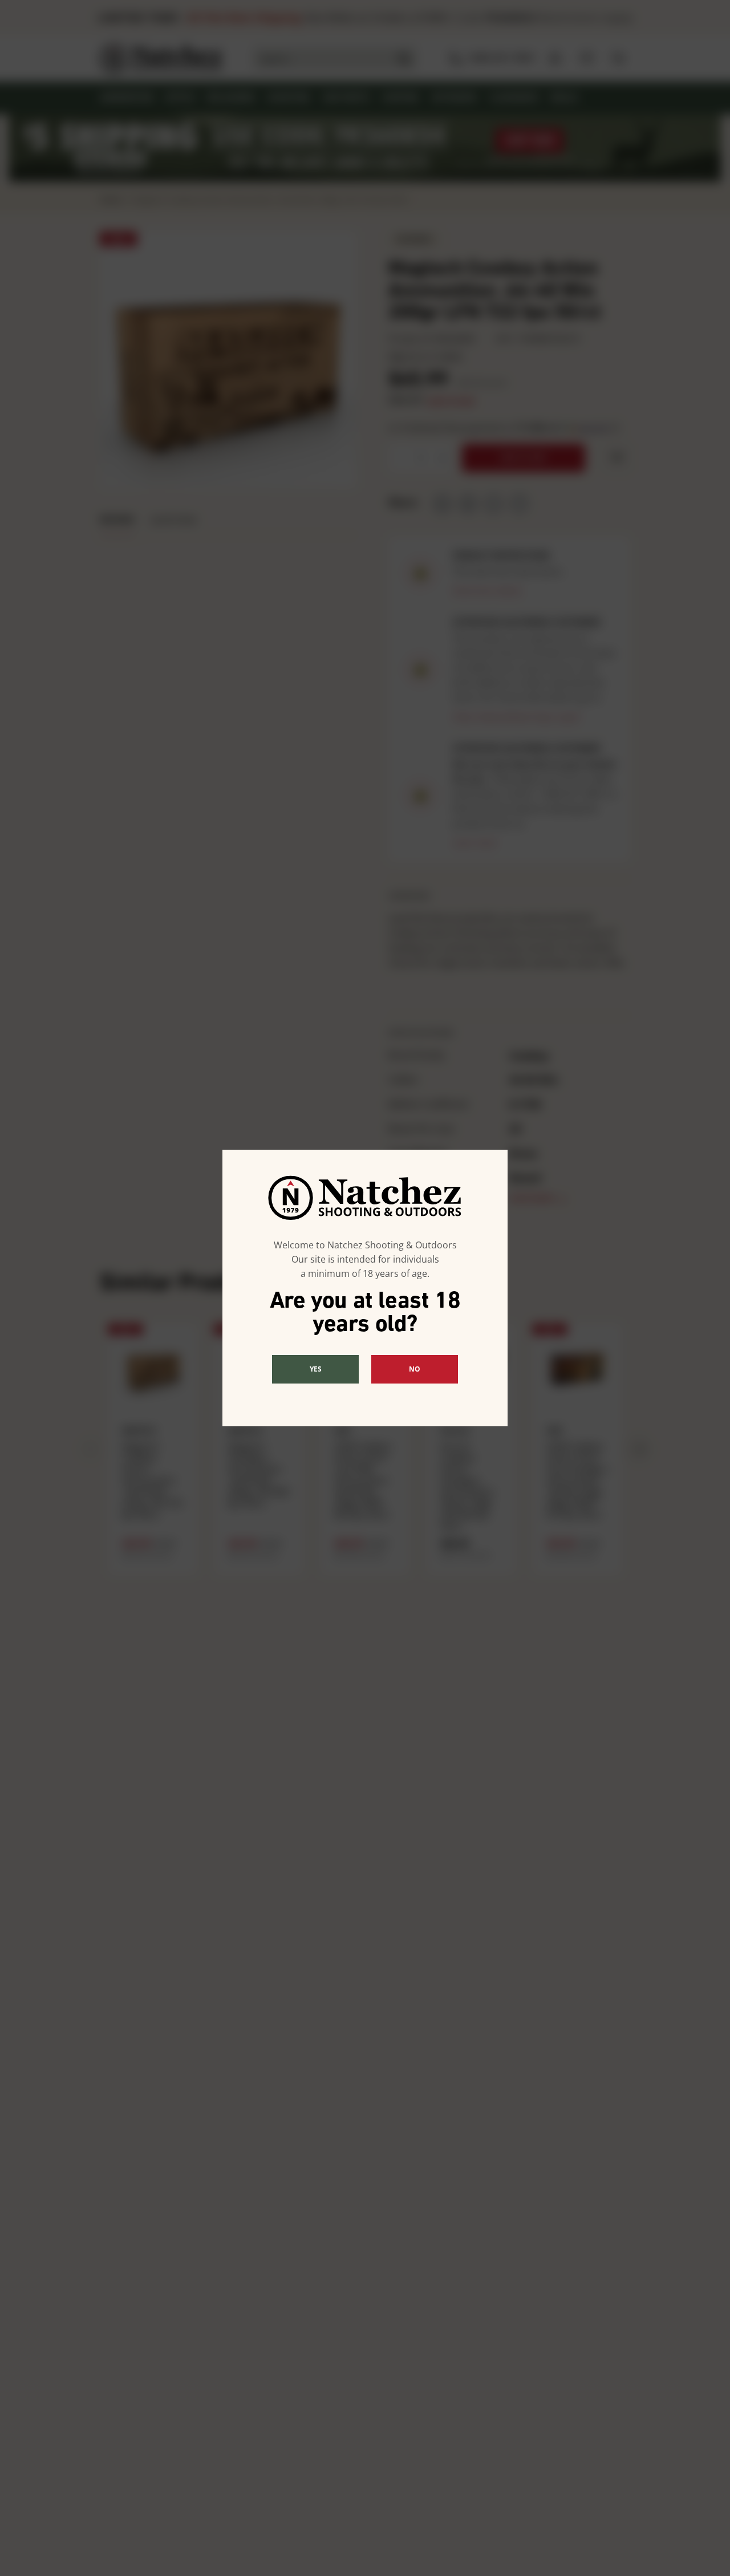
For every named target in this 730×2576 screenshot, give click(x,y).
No (415, 1369)
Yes (316, 1369)
